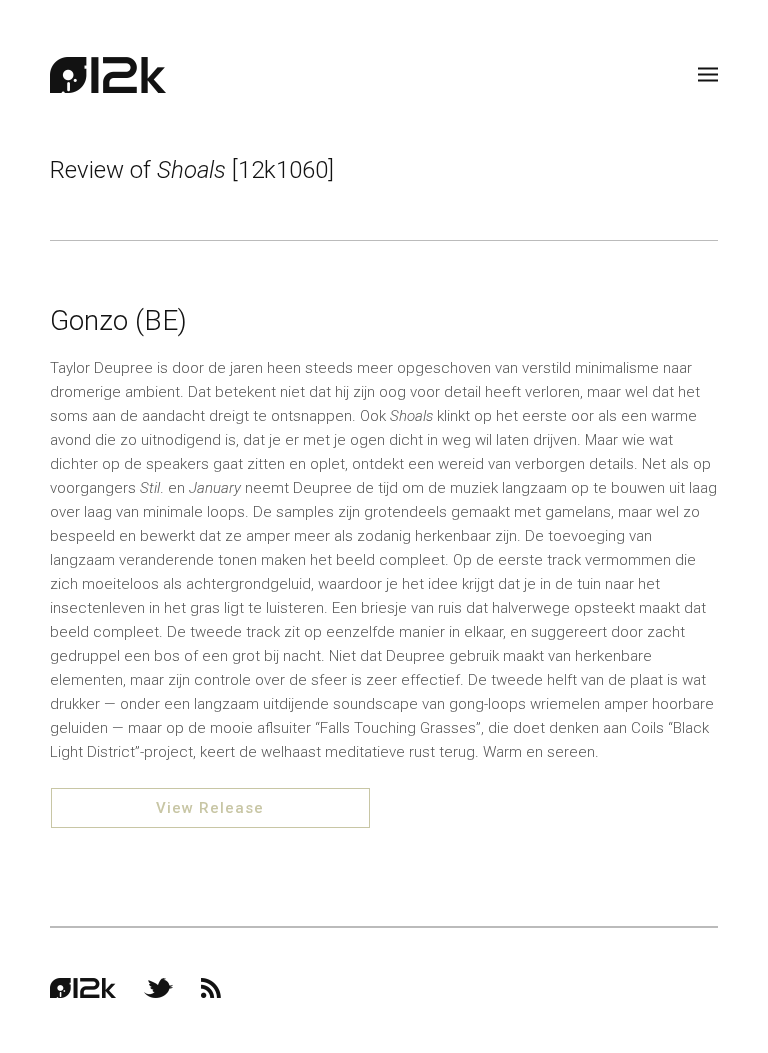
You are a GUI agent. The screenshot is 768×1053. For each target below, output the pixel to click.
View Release (210, 808)
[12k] (108, 75)
